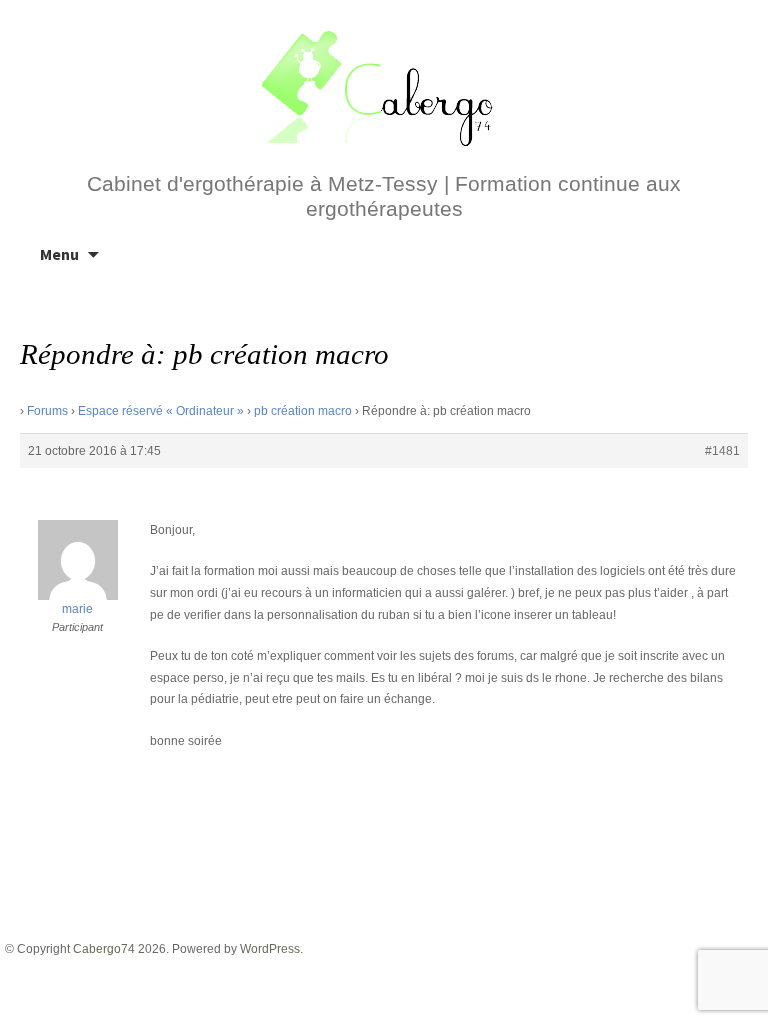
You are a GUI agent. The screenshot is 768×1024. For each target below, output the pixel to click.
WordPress (270, 949)
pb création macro (303, 411)
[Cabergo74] (384, 86)
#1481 (722, 451)
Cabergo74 (104, 949)
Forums (47, 411)
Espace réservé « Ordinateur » (161, 411)
